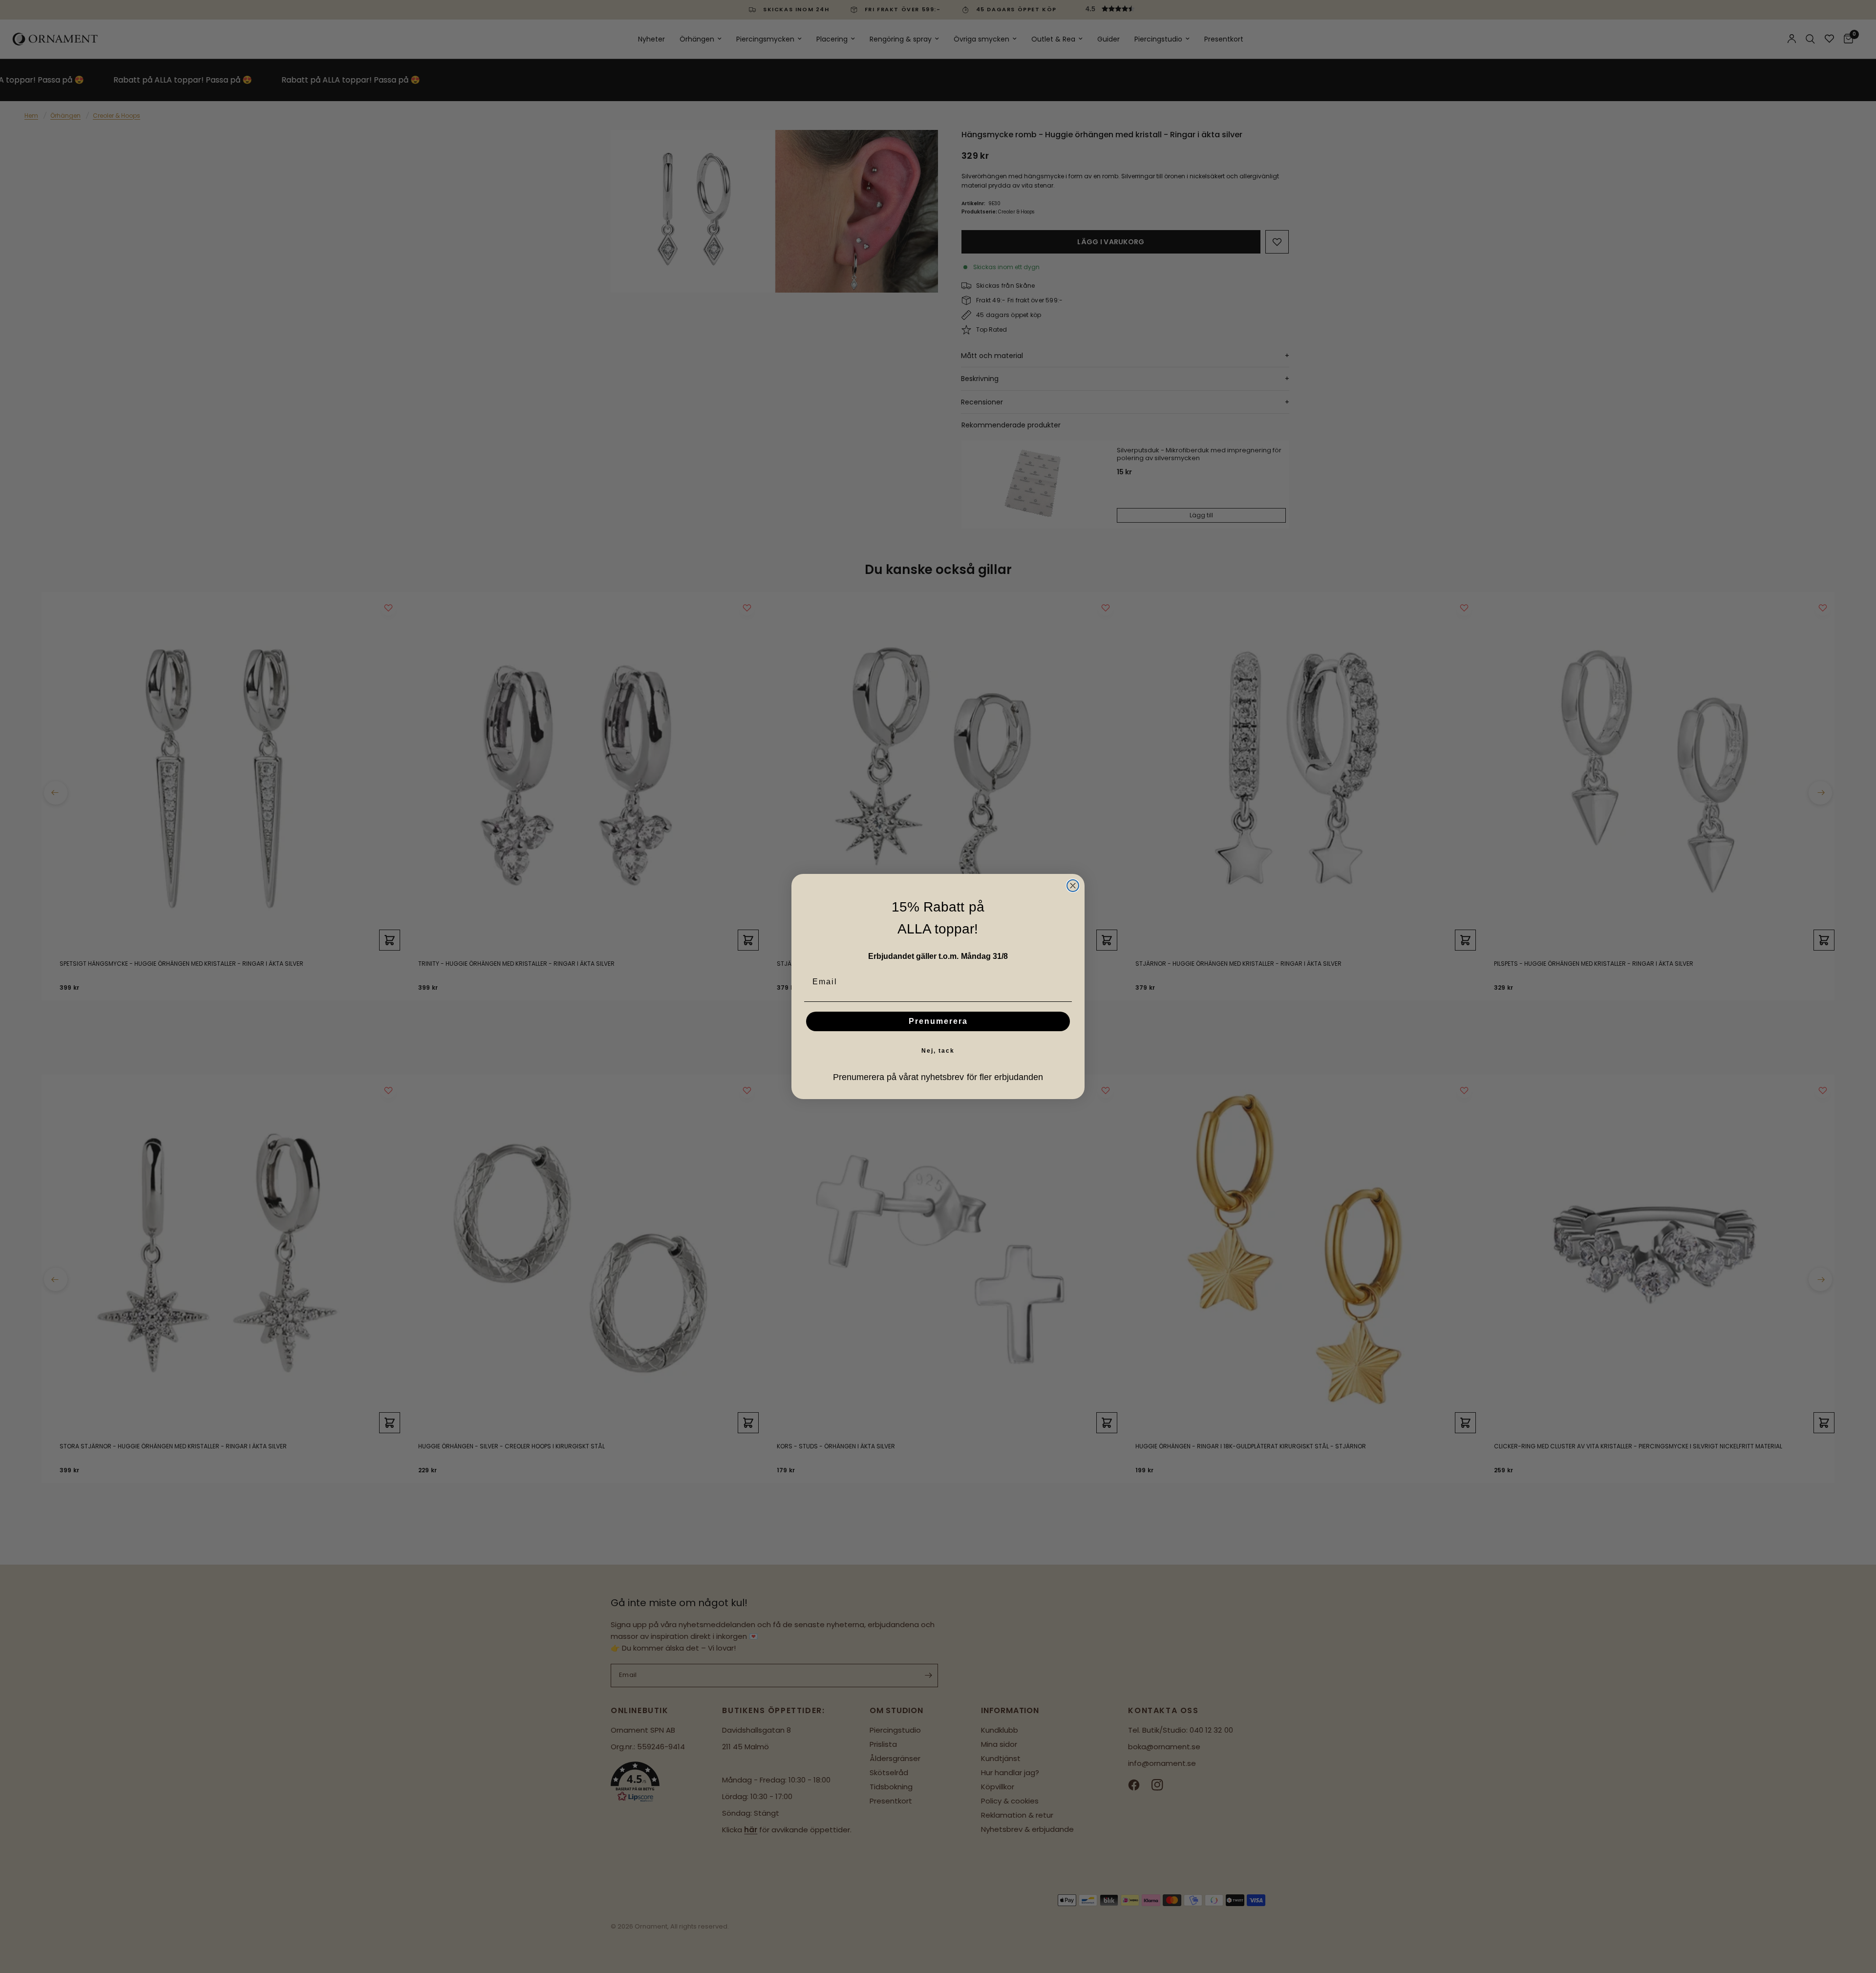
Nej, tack (938, 1051)
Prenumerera (938, 1021)
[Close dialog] (1073, 886)
